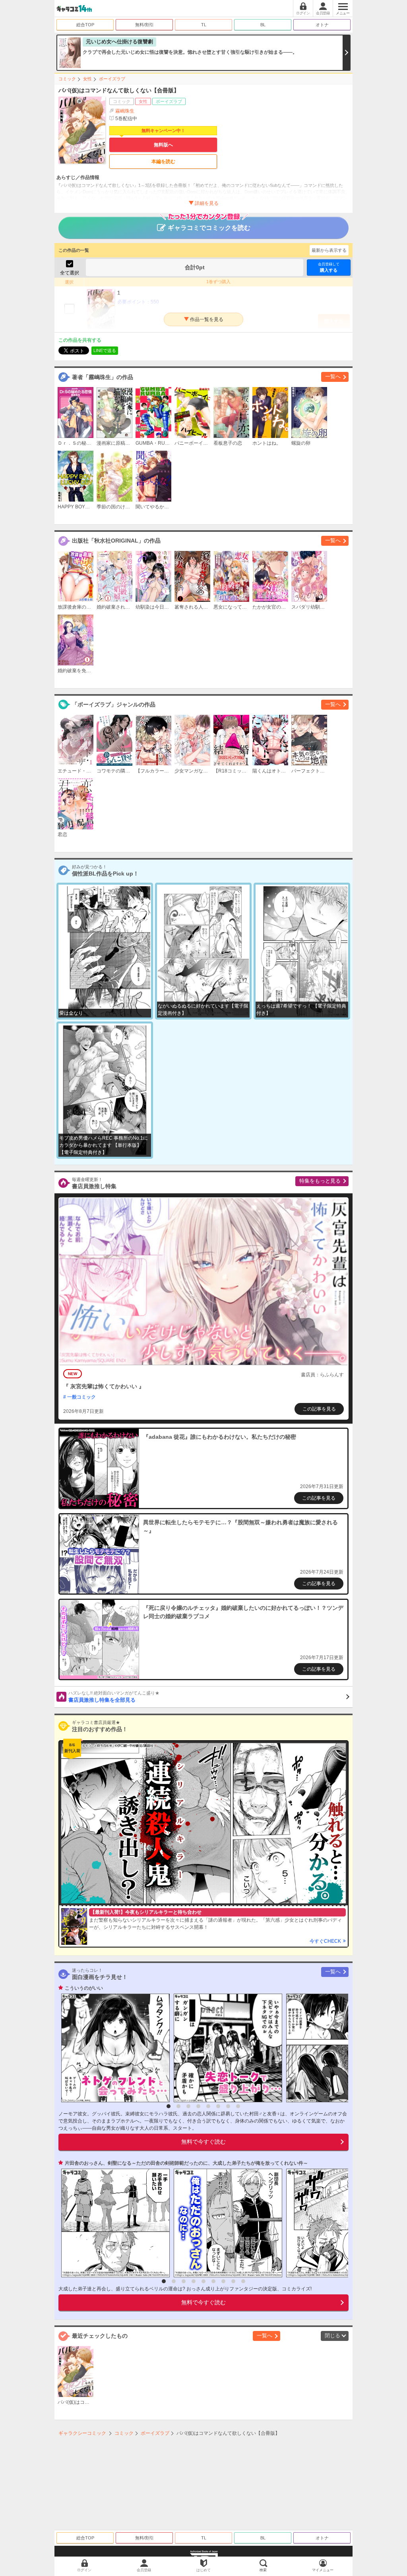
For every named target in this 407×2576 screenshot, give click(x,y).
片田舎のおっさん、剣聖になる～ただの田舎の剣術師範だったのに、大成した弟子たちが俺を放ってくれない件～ (186, 2163)
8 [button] (238, 2106)
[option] (113, 2048)
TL (204, 25)
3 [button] (188, 2106)
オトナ (322, 25)
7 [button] (228, 2106)
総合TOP (85, 25)
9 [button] (243, 2281)
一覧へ (333, 376)
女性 (87, 79)
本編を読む (163, 161)
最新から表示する (329, 250)
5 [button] (208, 2106)
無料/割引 (144, 25)
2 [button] (178, 2106)
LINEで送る (105, 350)
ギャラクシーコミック (82, 2433)
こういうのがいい (84, 1988)
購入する (329, 267)
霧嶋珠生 (125, 111)
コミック (67, 79)
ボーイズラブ (112, 79)
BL (263, 25)
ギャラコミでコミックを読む (209, 228)
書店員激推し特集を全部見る (114, 1697)
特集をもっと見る (320, 1181)
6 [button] (218, 2106)
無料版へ (163, 145)
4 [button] (198, 2106)
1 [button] (169, 2106)
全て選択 (70, 273)
